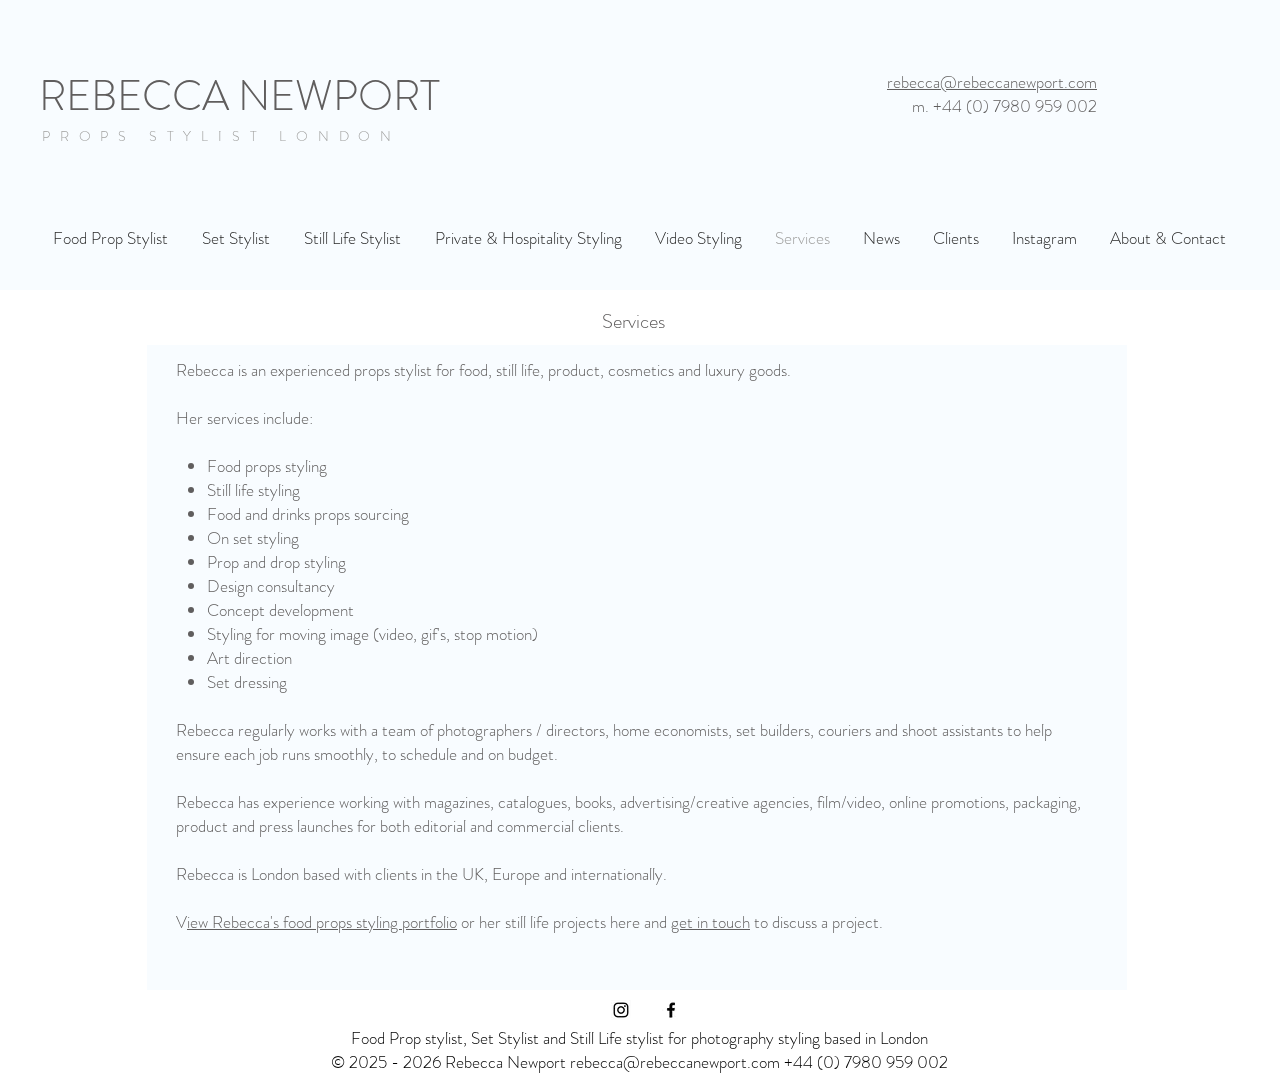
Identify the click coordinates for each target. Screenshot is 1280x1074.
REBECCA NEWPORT (239, 96)
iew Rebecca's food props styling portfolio (322, 922)
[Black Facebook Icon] (671, 1010)
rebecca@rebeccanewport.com (992, 82)
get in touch (710, 922)
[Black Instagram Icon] (621, 1010)
